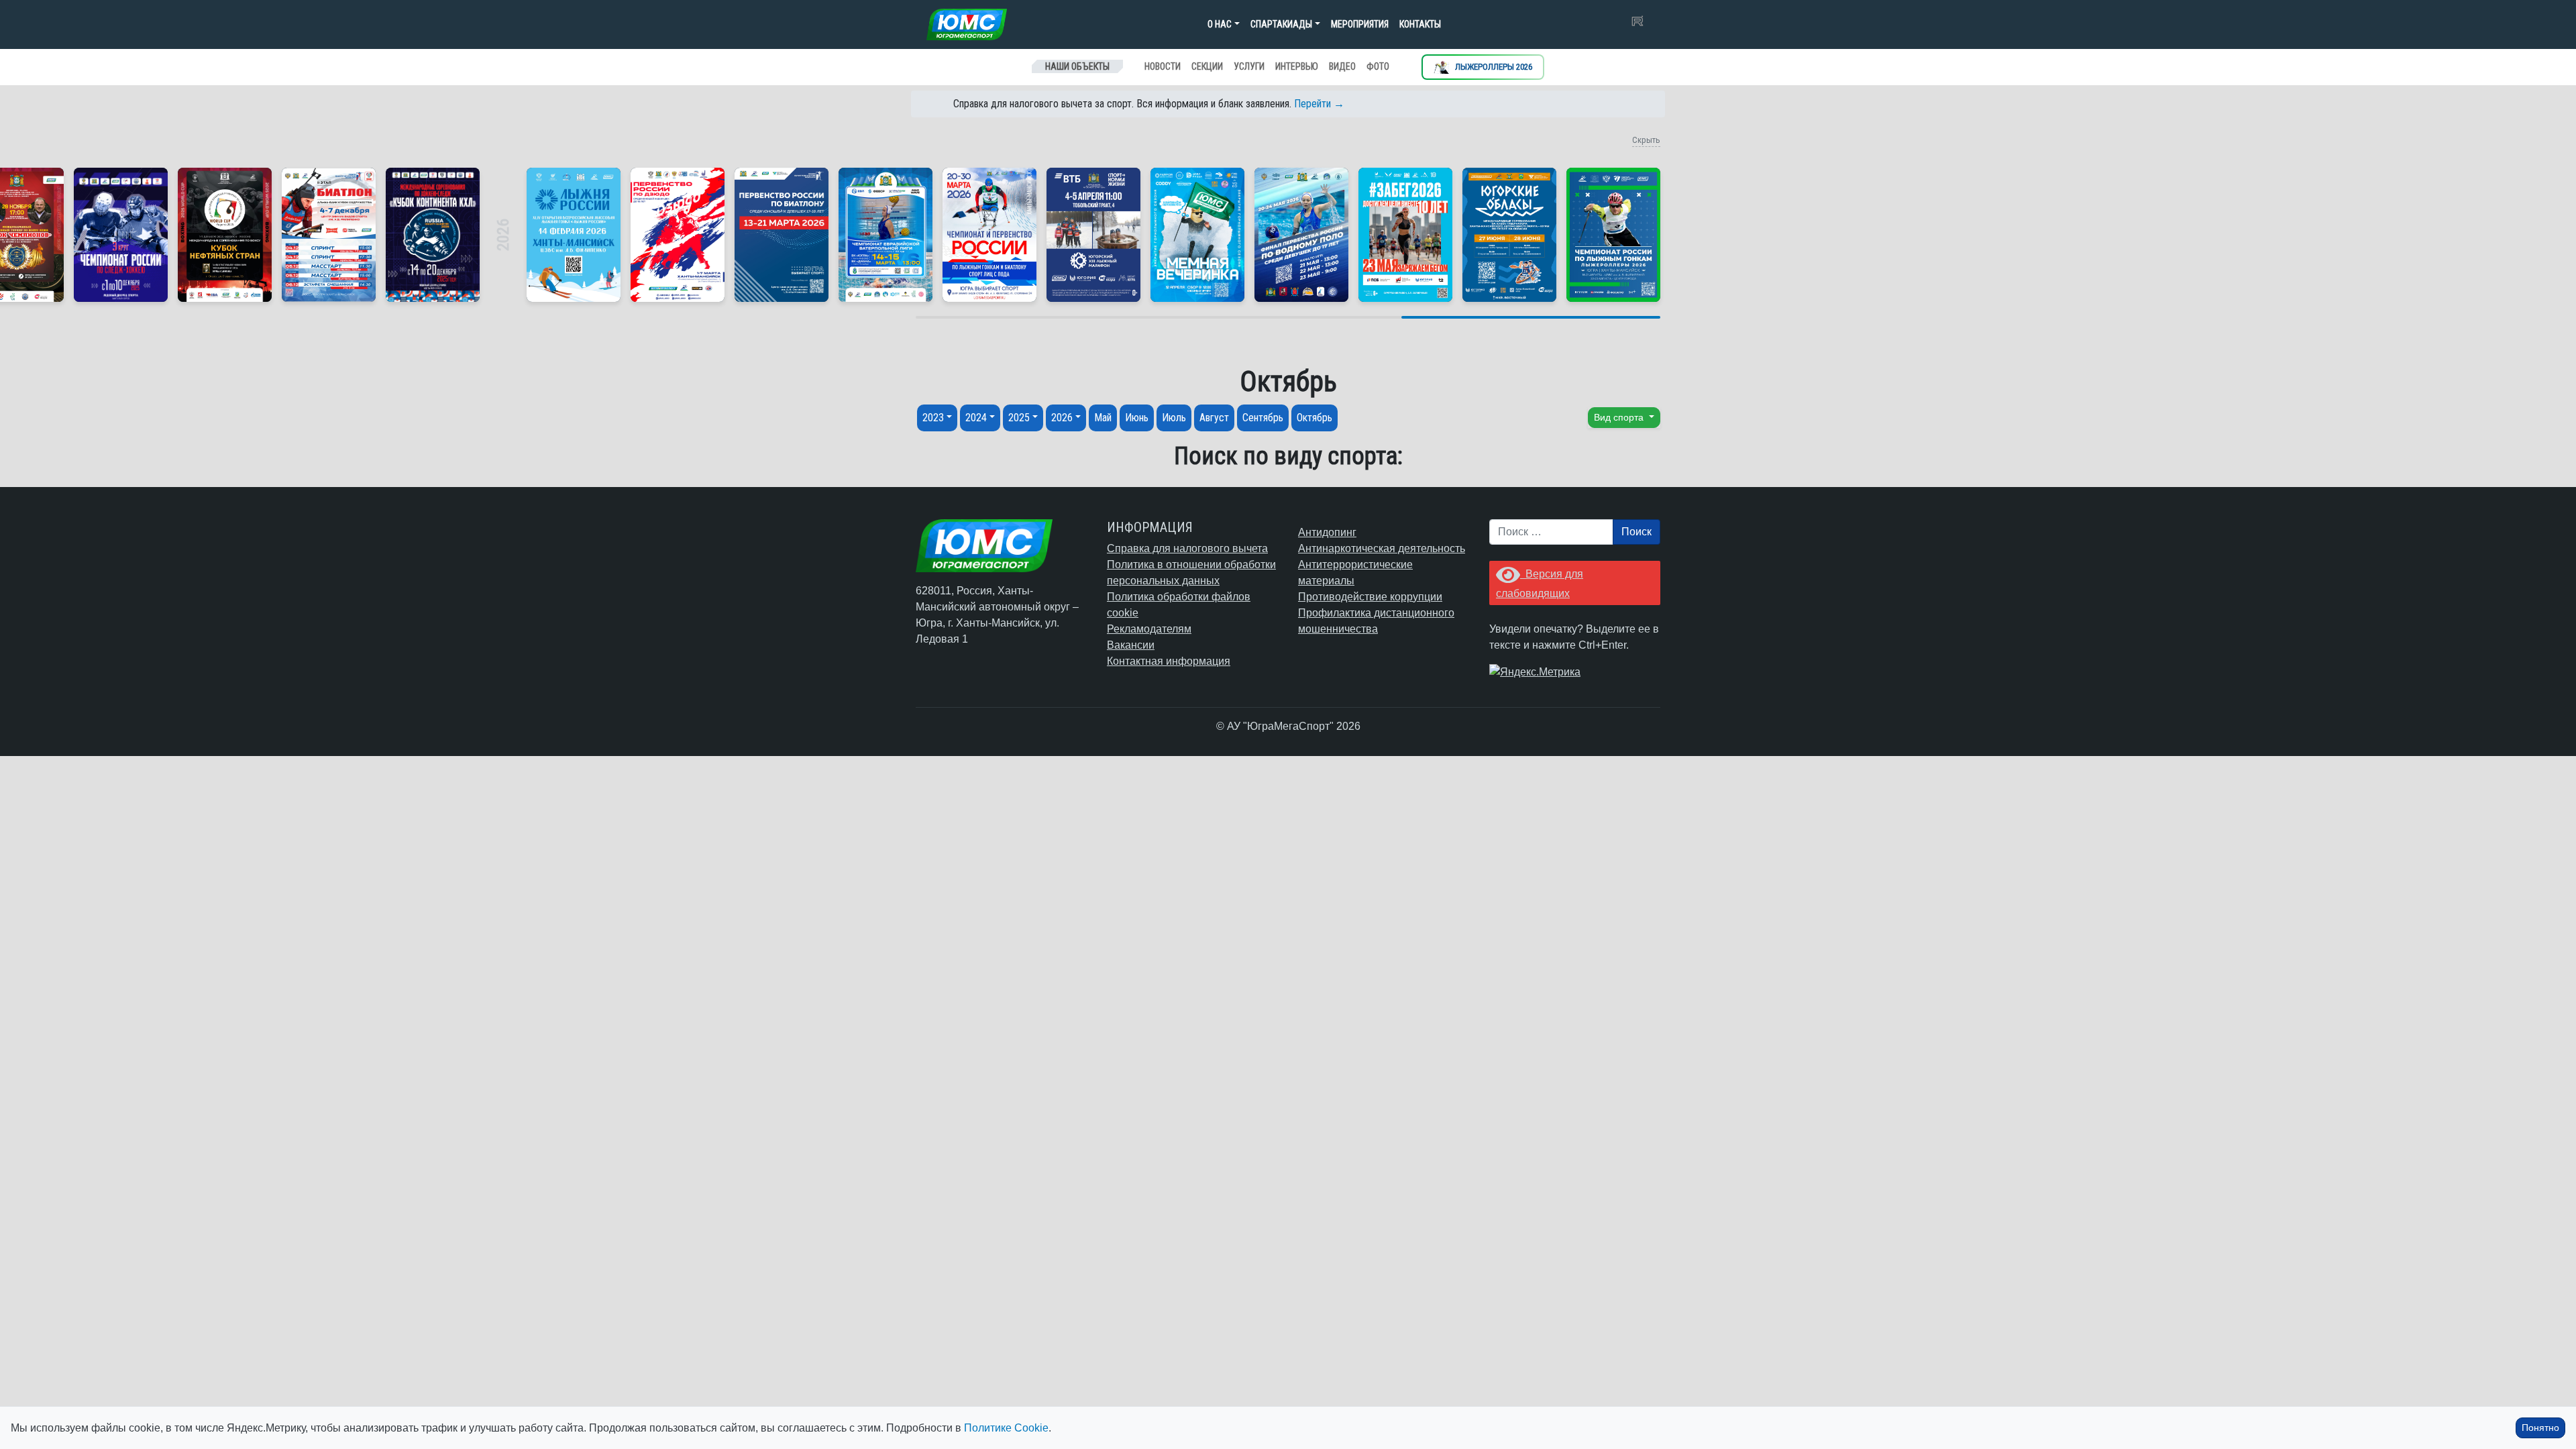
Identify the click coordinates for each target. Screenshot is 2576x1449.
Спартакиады (1281, 24)
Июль (1174, 418)
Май (1103, 418)
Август (1214, 418)
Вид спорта (1620, 417)
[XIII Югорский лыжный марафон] (1093, 235)
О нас (1220, 24)
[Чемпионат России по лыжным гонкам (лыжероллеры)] (1613, 235)
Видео (1342, 66)
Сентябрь (1263, 418)
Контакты (1420, 24)
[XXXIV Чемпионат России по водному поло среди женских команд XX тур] (885, 235)
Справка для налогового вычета (1187, 548)
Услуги (1249, 66)
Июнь (1137, 418)
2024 (976, 418)
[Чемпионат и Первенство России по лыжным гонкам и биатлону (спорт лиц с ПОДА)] (989, 235)
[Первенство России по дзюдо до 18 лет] (678, 235)
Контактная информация (1169, 661)
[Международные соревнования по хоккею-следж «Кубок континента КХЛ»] (433, 235)
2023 (933, 418)
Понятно (2540, 1428)
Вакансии (1131, 645)
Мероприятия (1360, 24)
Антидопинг (1327, 532)
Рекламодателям (1149, 629)
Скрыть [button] (1646, 140)
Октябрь (1314, 418)
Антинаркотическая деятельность (1382, 548)
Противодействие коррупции (1370, 597)
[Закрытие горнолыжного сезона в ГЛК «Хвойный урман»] (1197, 235)
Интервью (1297, 66)
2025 (1019, 418)
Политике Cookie (1006, 1428)
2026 (1062, 418)
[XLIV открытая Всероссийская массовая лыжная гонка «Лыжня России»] (574, 235)
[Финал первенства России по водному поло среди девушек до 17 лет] (1301, 235)
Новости (1163, 66)
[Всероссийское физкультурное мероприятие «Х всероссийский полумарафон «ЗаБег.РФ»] (1405, 235)
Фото (1378, 66)
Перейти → (1319, 104)
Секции (1207, 66)
